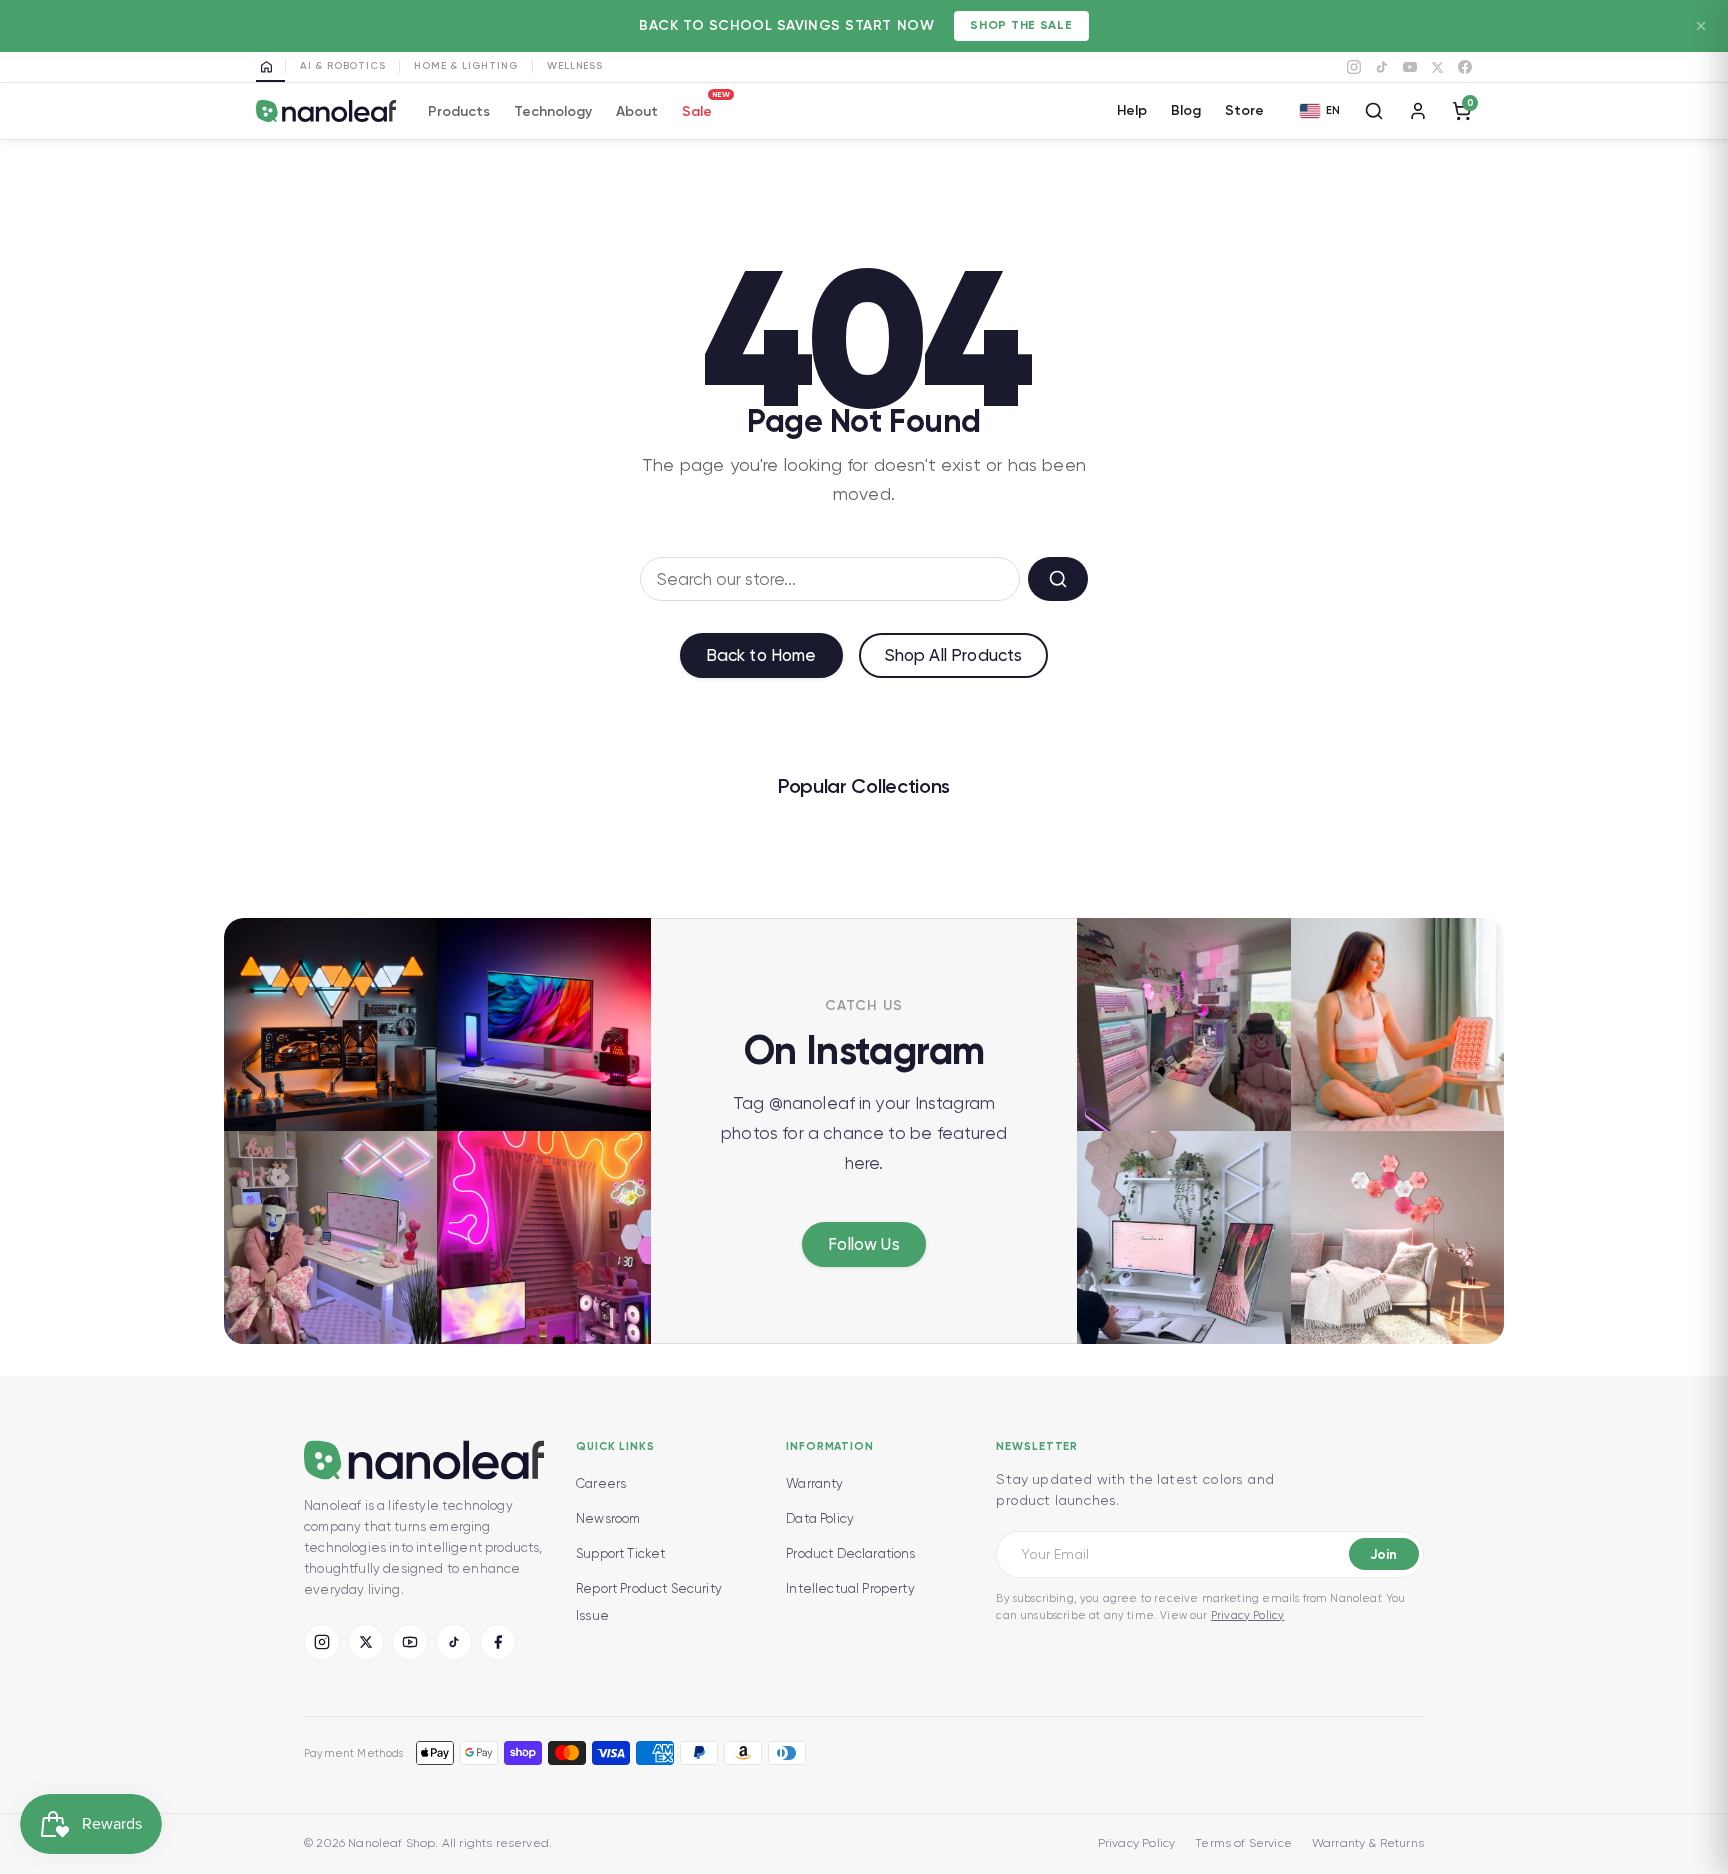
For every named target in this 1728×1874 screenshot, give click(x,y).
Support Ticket (620, 1553)
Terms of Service (1243, 1843)
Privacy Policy (1247, 1615)
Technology (553, 111)
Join (1383, 1554)
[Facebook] (1465, 67)
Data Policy (820, 1518)
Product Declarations (850, 1553)
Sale (697, 108)
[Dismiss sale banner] (1701, 26)
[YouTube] (1410, 67)
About (637, 111)
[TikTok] (1382, 67)
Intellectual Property (850, 1588)
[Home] (270, 67)
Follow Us (864, 1244)
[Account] (1418, 111)
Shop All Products (954, 655)
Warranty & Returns (1368, 1843)
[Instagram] (1354, 67)
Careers (601, 1483)
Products (459, 111)
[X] (1437, 67)
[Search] (1374, 111)
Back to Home (761, 655)
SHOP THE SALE (1021, 25)
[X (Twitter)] (366, 1642)
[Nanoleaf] (326, 111)
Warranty (814, 1483)
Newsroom (608, 1518)
